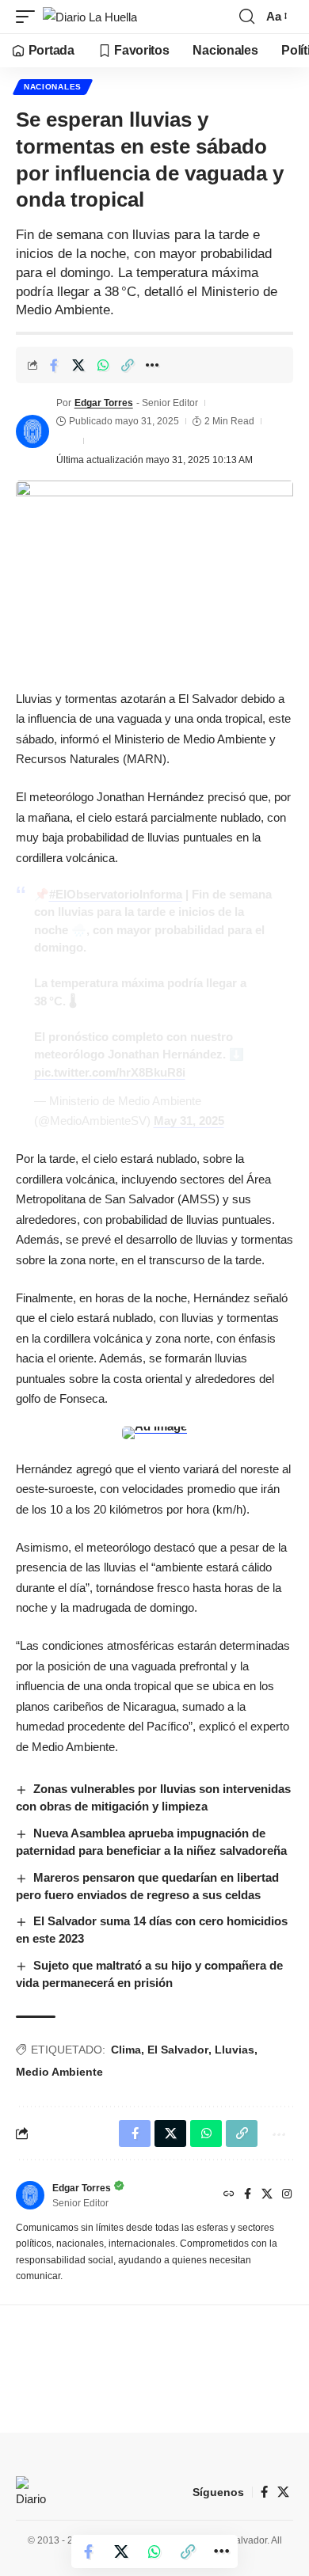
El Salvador (178, 2050)
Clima (126, 2050)
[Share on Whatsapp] (103, 365)
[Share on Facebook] (54, 365)
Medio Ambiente (59, 2072)
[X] (267, 2195)
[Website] (229, 2195)
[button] (29, 17)
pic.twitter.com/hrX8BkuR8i (110, 1072)
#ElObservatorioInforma (116, 894)
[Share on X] (78, 365)
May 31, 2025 (189, 1121)
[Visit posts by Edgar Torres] (32, 431)
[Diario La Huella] (90, 17)
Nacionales (53, 87)
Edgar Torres (104, 403)
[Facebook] (248, 2195)
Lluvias (235, 2050)
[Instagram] (287, 2195)
